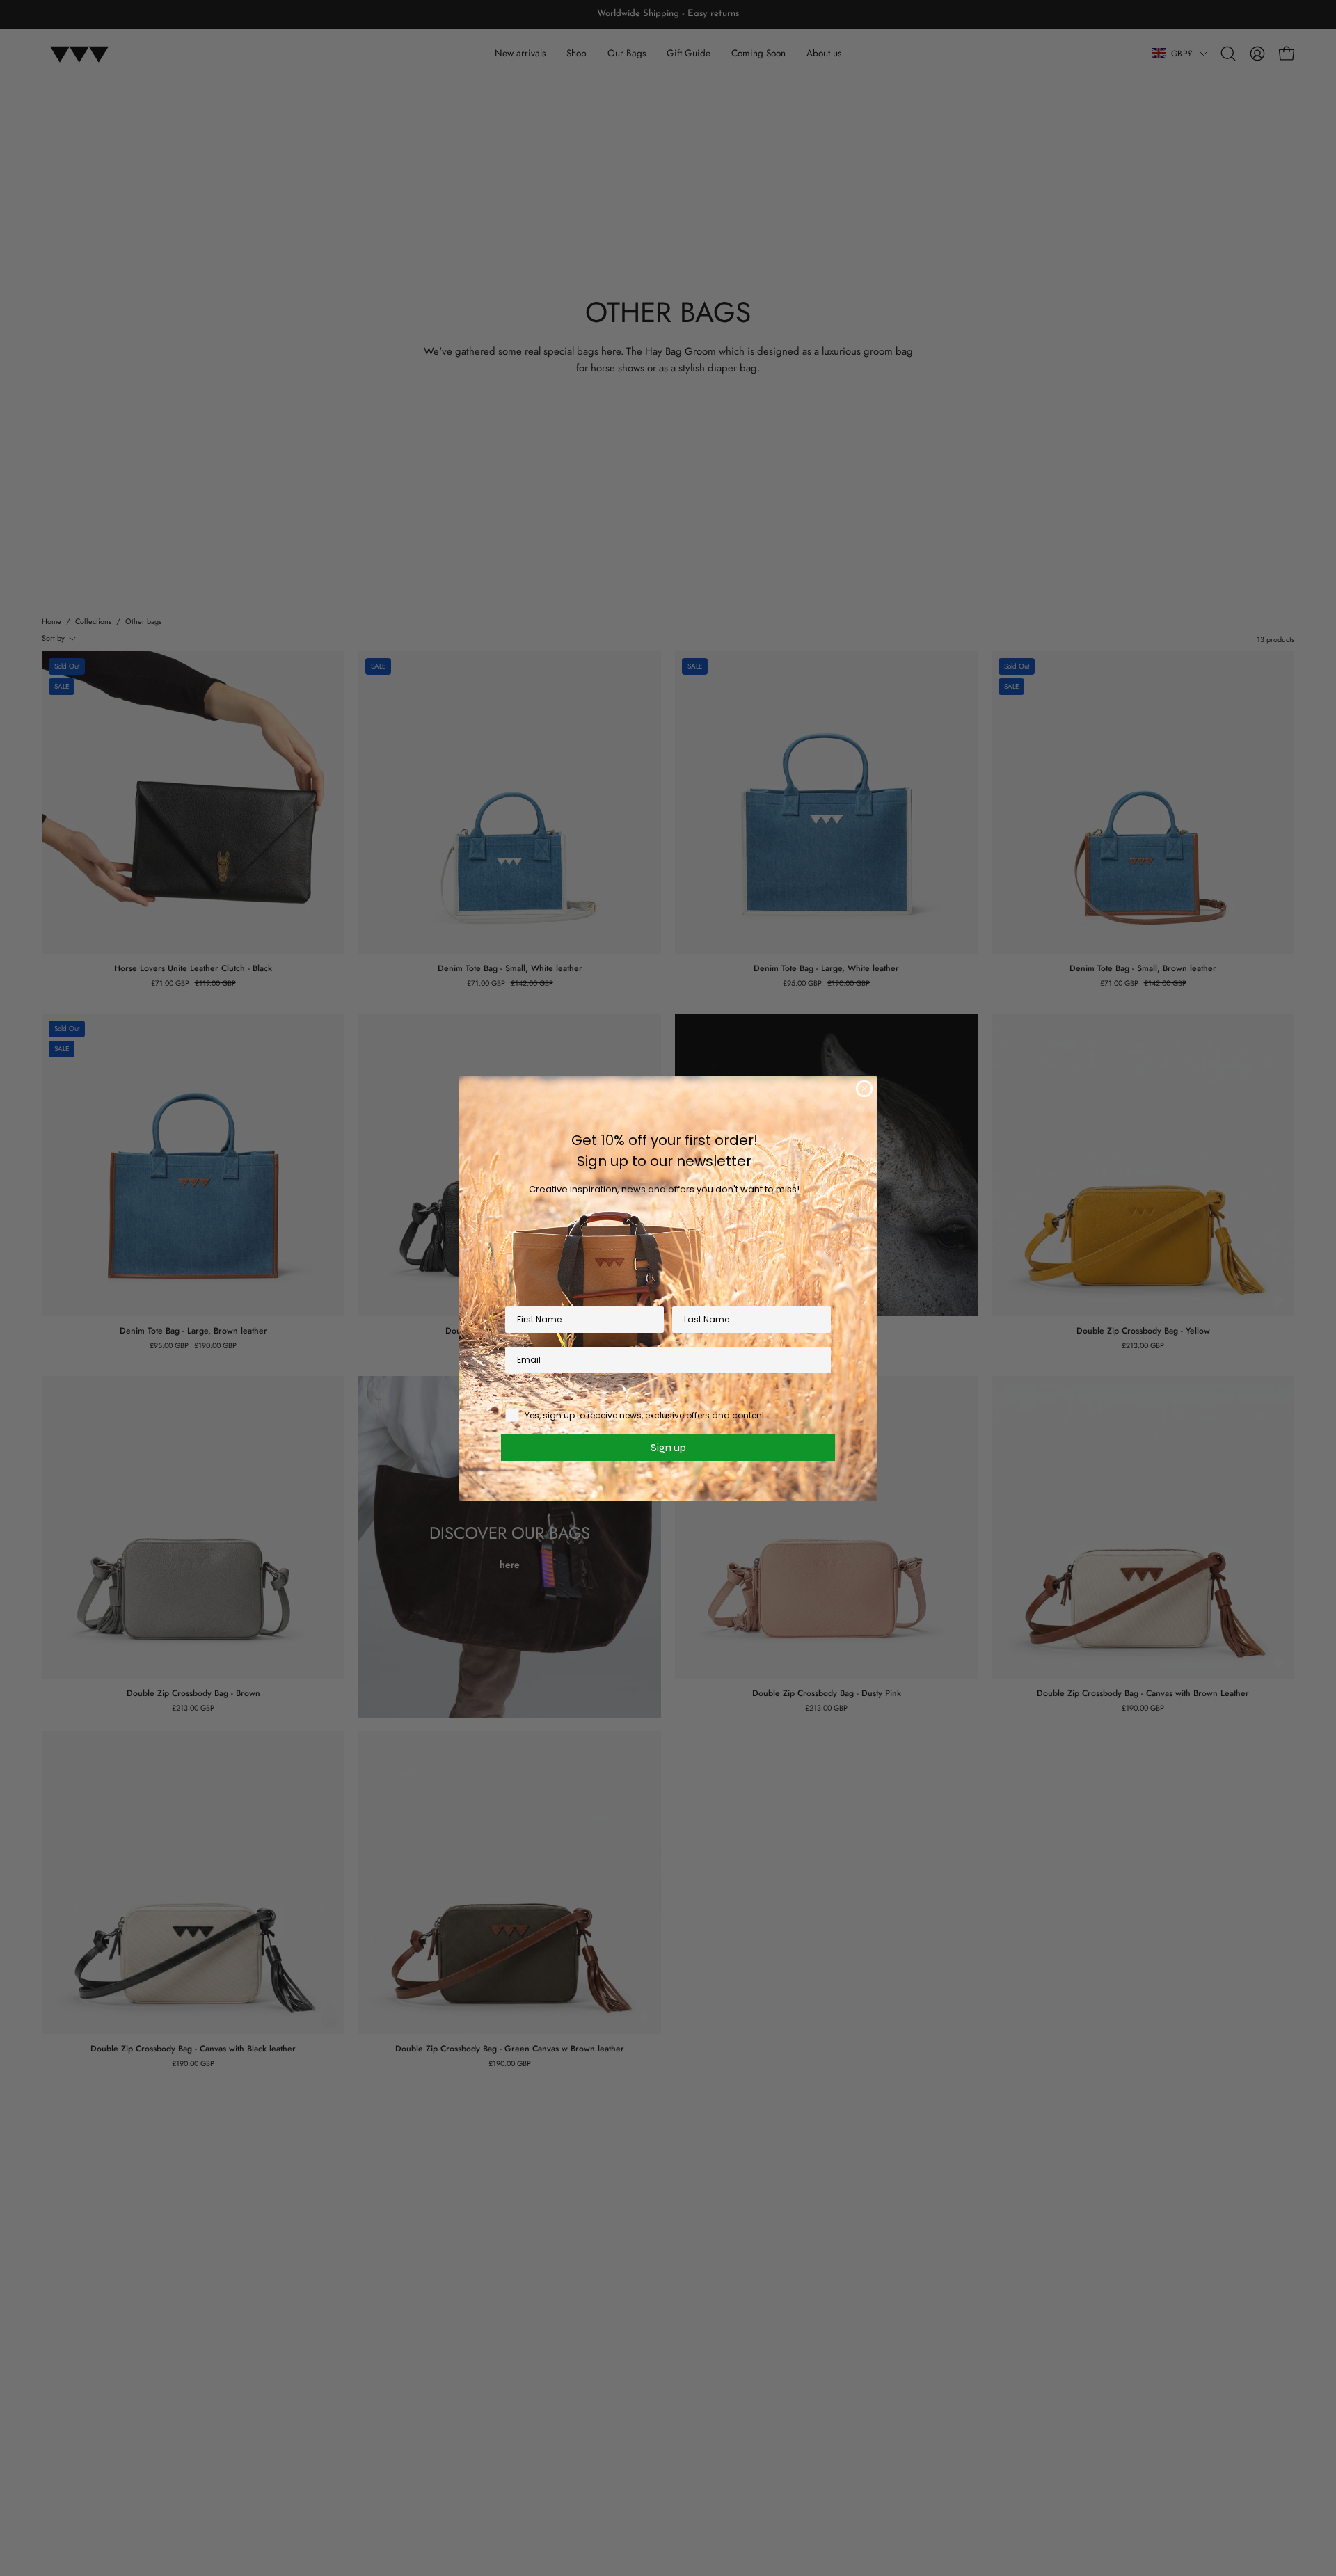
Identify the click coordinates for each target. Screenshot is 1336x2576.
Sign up (668, 1447)
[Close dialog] (864, 1089)
